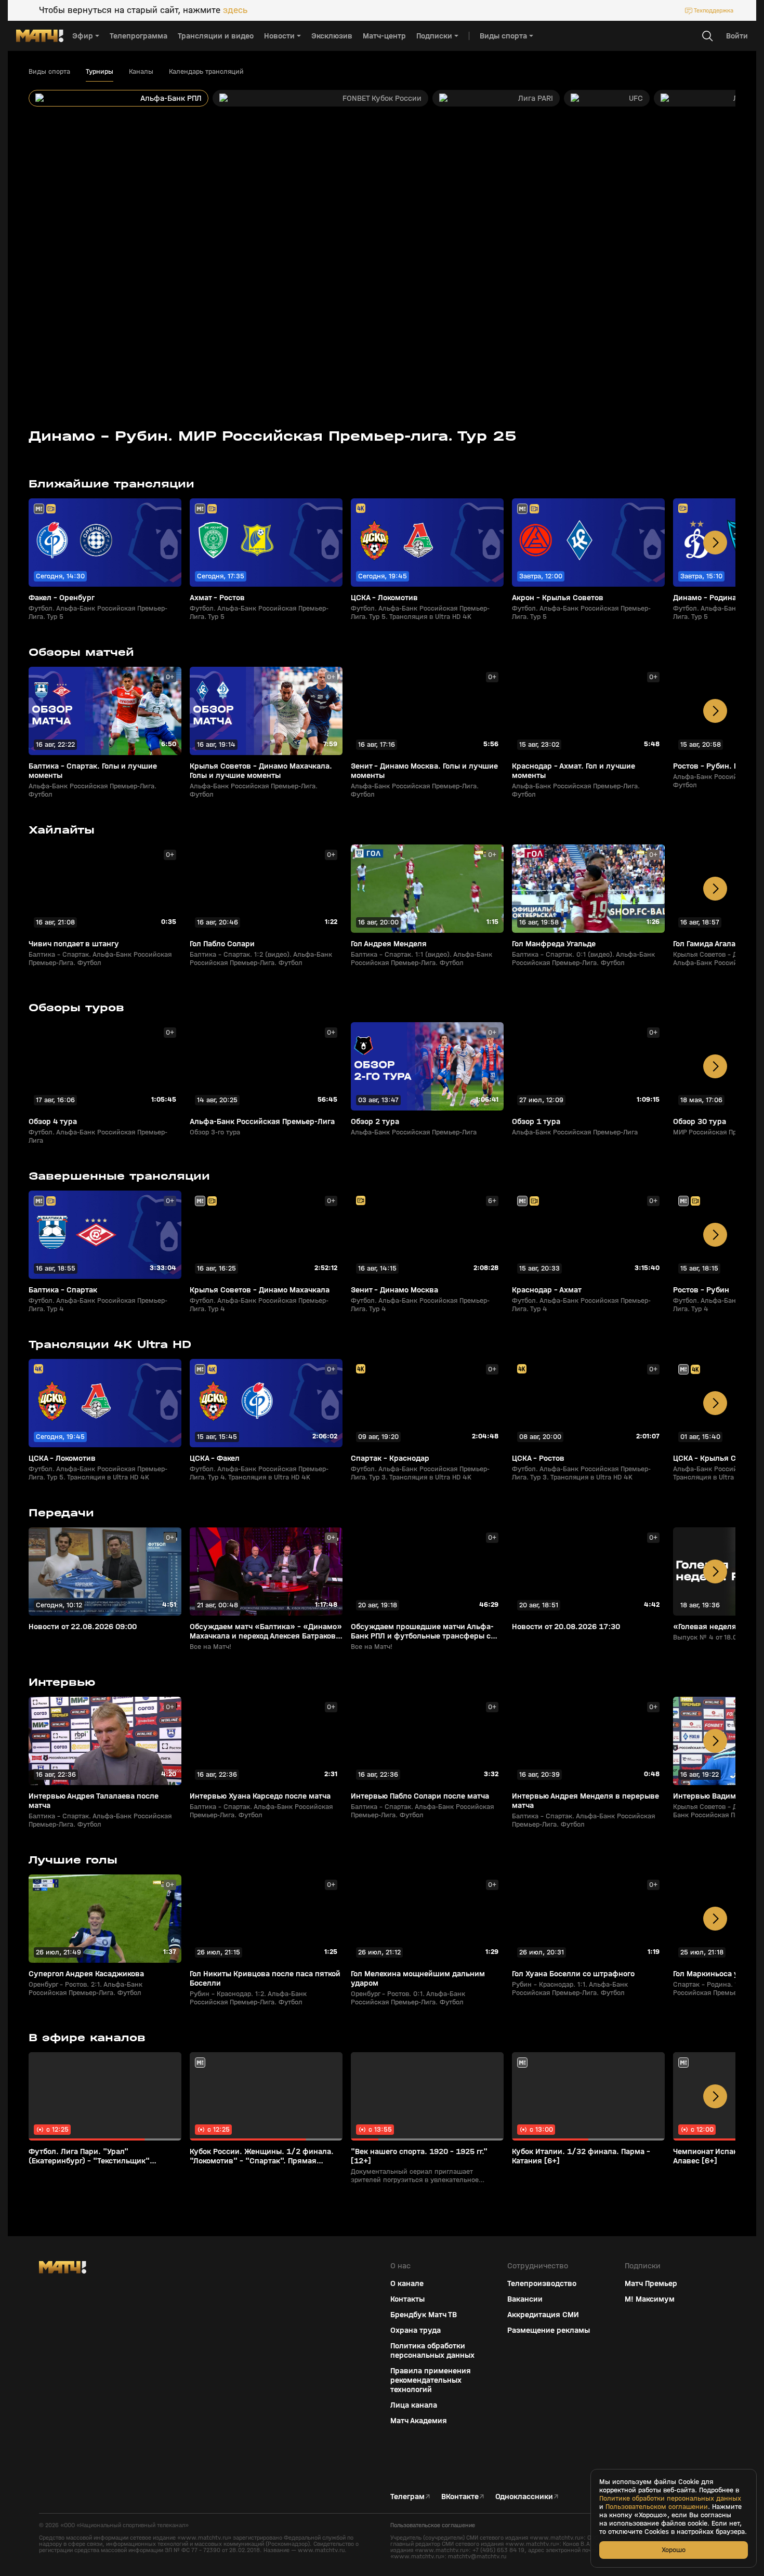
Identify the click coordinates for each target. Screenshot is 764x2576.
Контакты (407, 2299)
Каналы (141, 72)
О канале (407, 2283)
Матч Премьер (651, 2283)
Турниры (100, 72)
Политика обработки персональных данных (432, 2350)
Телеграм (407, 2496)
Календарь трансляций (206, 72)
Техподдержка (714, 10)
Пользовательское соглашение (433, 2525)
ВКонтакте (460, 2496)
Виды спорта (49, 72)
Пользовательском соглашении (657, 2507)
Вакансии (525, 2299)
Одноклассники (524, 2496)
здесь (235, 10)
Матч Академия (419, 2421)
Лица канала (414, 2405)
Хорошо (674, 2550)
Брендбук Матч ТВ (424, 2315)
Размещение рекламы (549, 2330)
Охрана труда (416, 2330)
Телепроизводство (542, 2283)
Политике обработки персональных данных (670, 2499)
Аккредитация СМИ (543, 2315)
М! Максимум (650, 2299)
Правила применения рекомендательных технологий (431, 2380)
